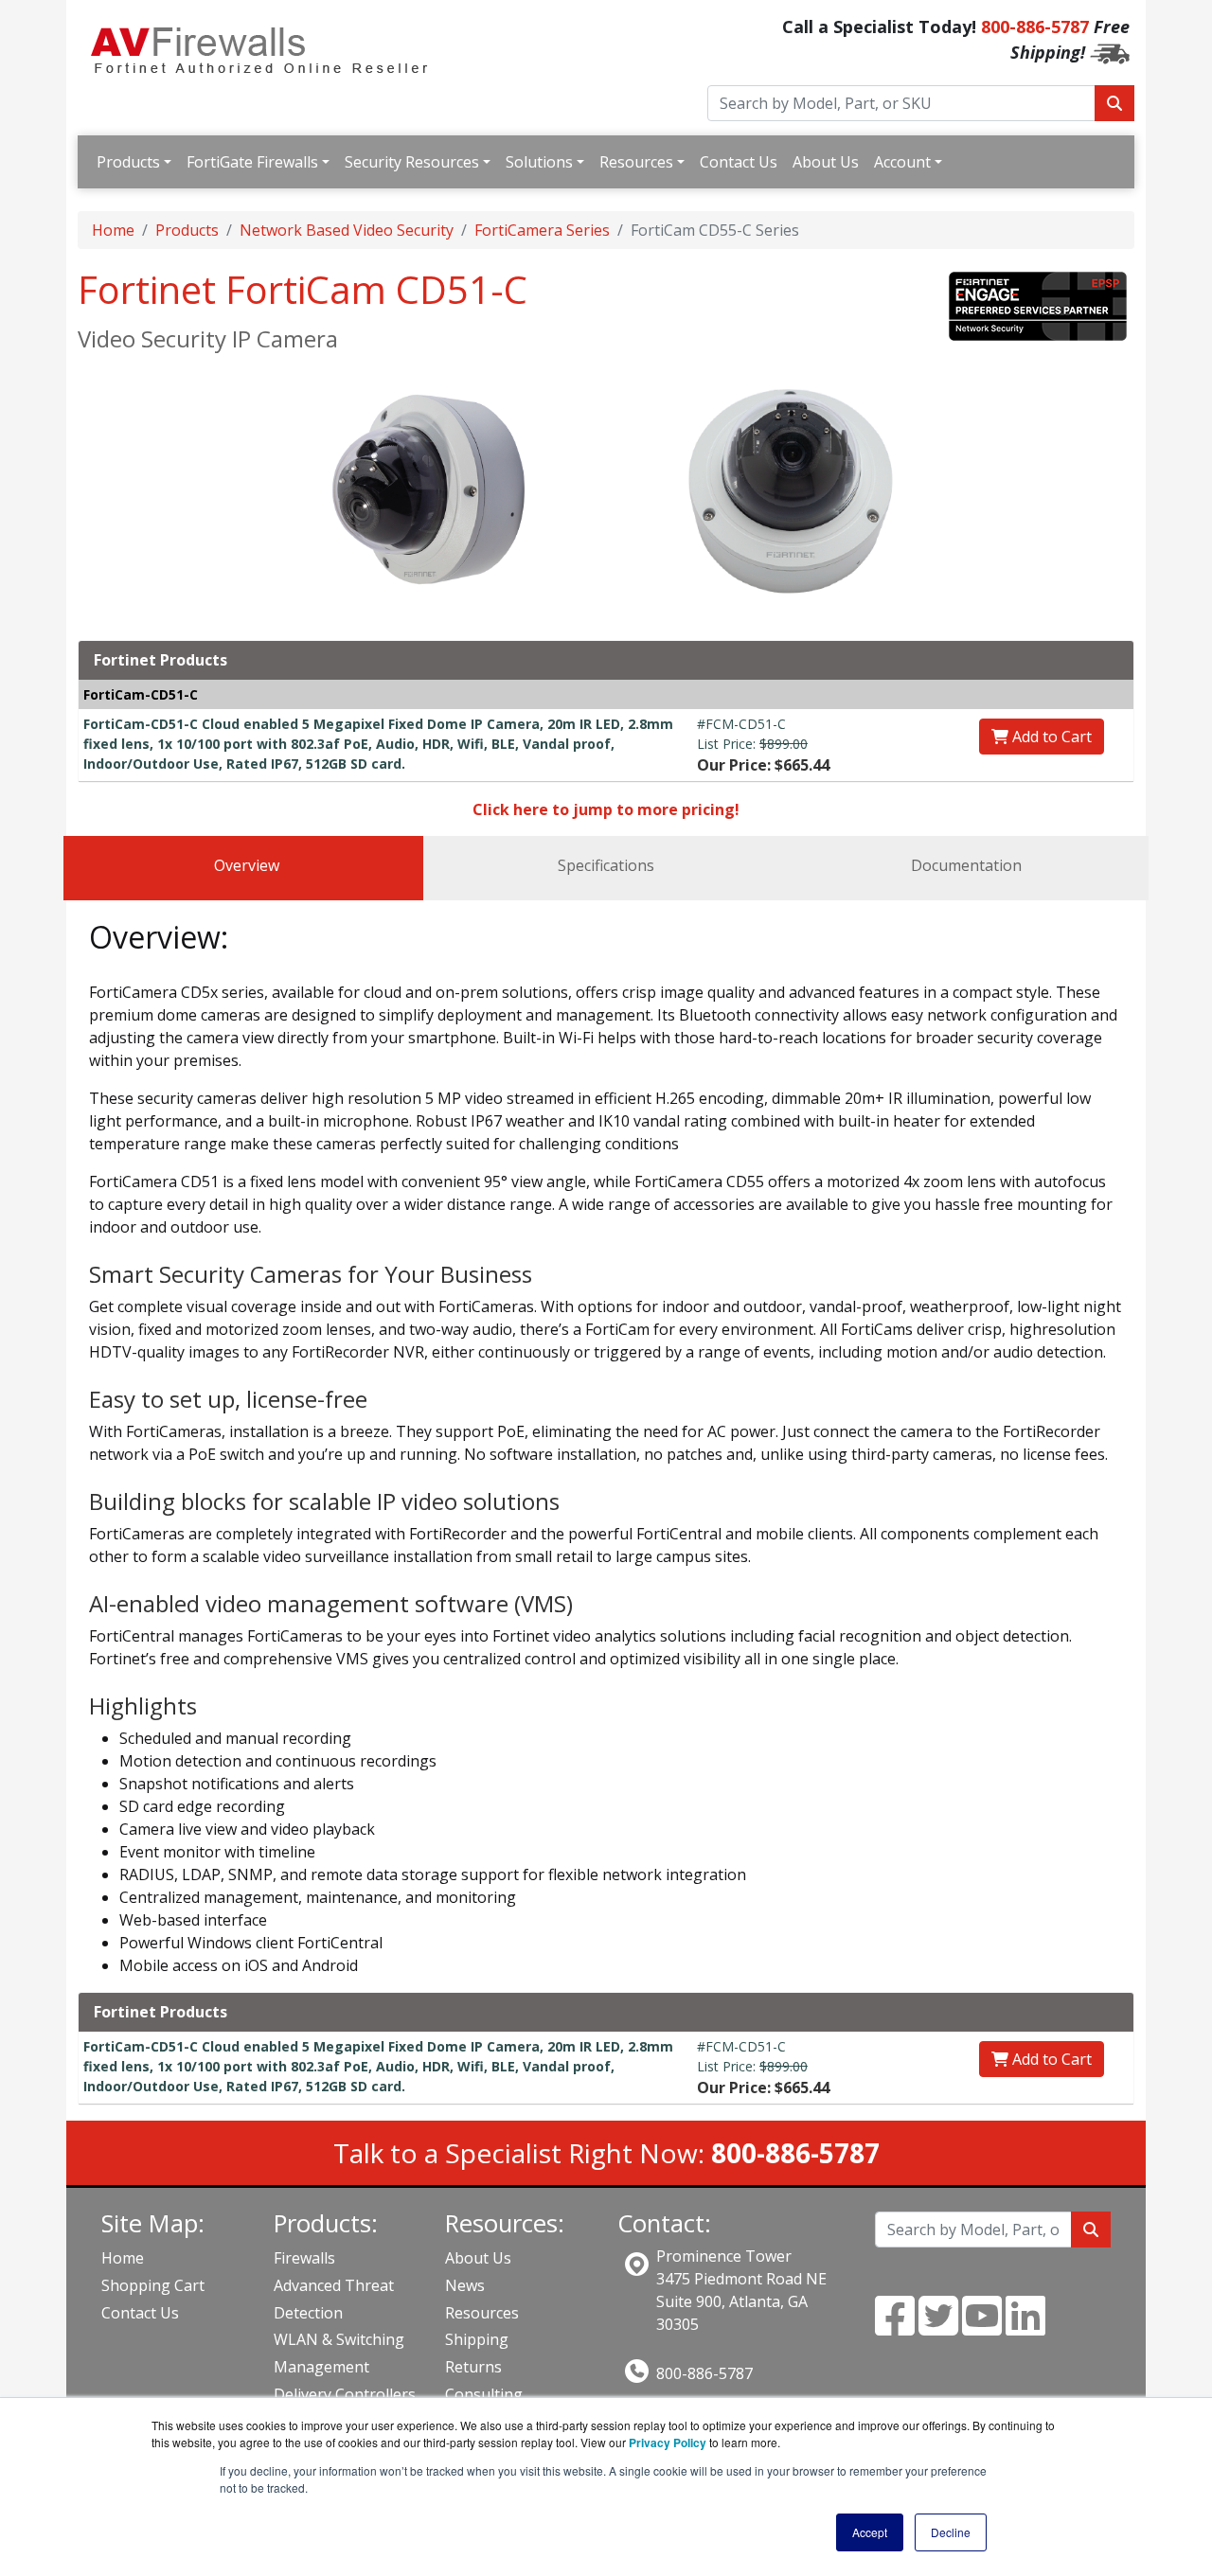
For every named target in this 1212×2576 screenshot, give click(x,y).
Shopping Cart (153, 2285)
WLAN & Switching (339, 2339)
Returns (473, 2367)
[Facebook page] (895, 2327)
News (465, 2285)
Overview (247, 865)
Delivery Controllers (345, 2394)
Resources (636, 162)
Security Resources (412, 162)
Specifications (606, 865)
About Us (826, 162)
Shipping (477, 2339)
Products (128, 162)
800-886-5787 (1035, 27)
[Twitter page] (938, 2327)
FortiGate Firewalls (252, 162)
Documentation (966, 865)
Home (113, 230)
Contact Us (739, 162)
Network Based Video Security (347, 230)
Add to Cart (1050, 737)
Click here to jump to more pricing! (606, 809)
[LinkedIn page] (1025, 2327)
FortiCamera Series (542, 230)
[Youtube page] (982, 2327)
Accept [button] (870, 2532)
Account (902, 162)
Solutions (539, 162)
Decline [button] (951, 2532)
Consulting (484, 2394)
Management (321, 2367)
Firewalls (304, 2258)
